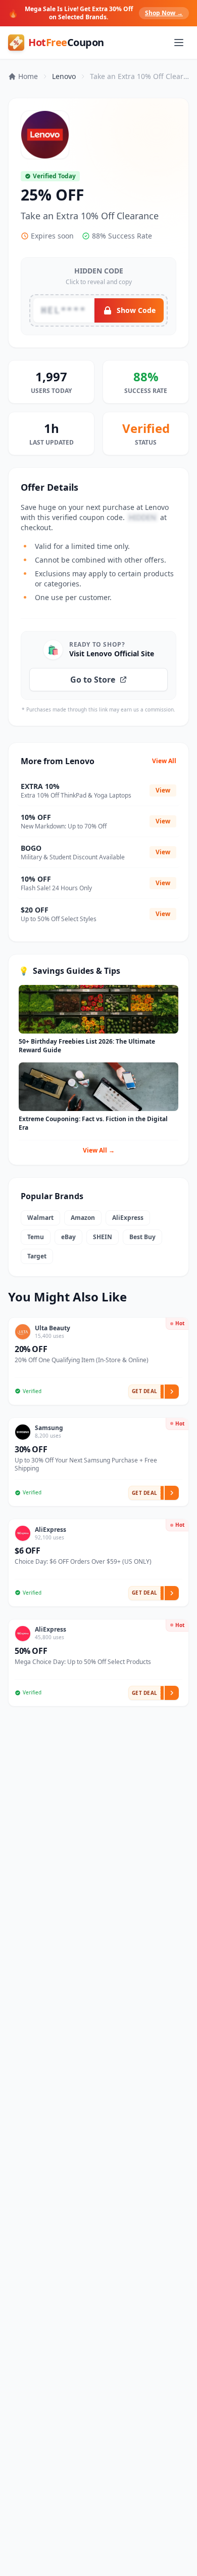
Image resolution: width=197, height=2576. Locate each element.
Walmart (40, 1218)
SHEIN (103, 1237)
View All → (99, 1150)
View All (164, 761)
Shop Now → (164, 13)
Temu (36, 1237)
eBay (68, 1237)
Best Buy (142, 1237)
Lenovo (64, 76)
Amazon (83, 1218)
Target (37, 1256)
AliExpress (128, 1218)
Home (28, 76)
